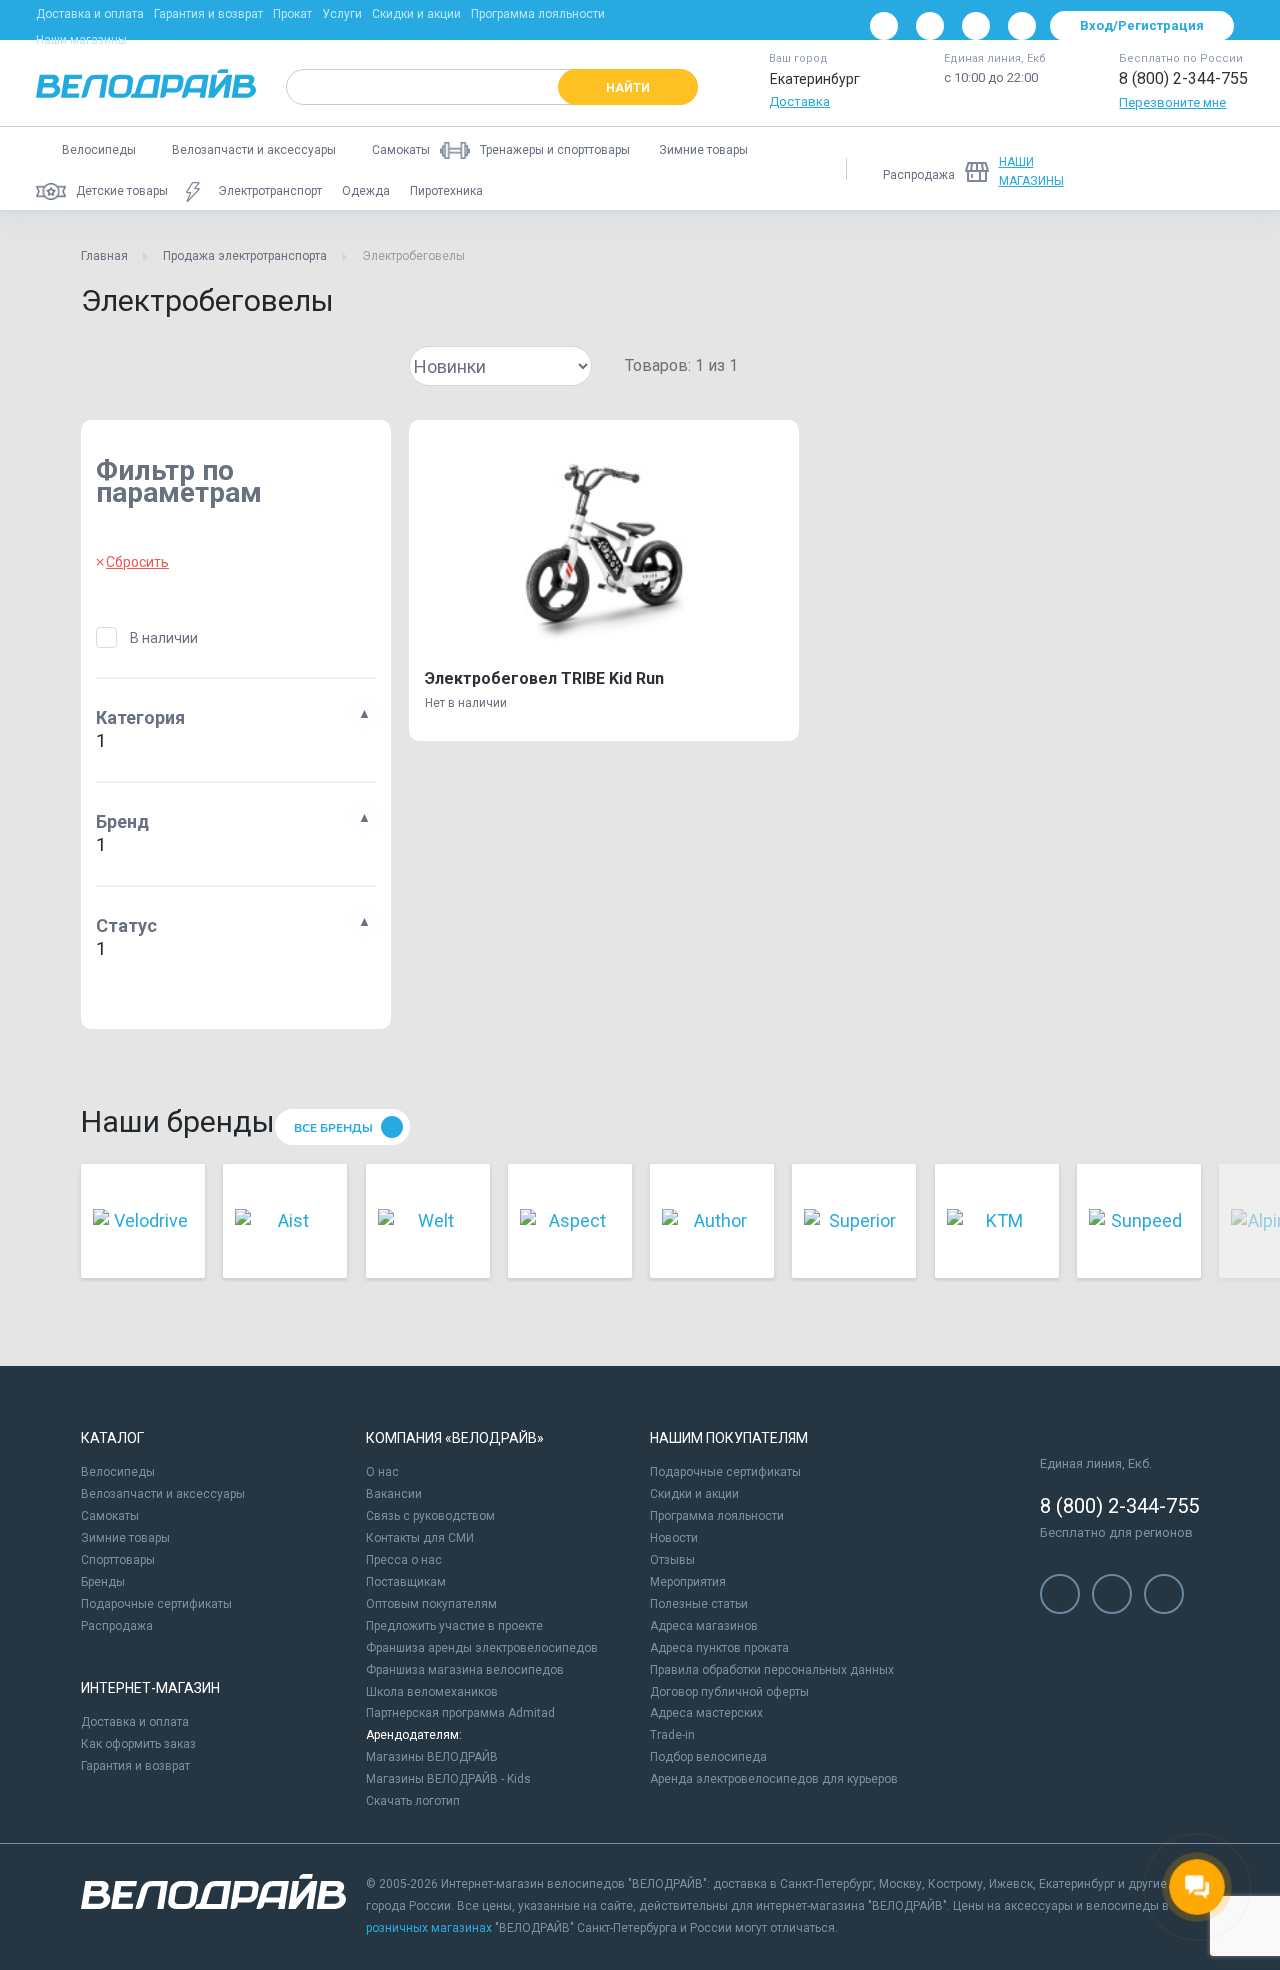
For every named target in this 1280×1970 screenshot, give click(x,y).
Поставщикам (406, 1582)
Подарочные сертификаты (156, 1604)
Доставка (799, 101)
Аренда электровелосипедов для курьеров (774, 1779)
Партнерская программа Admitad (460, 1713)
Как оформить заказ (138, 1744)
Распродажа (117, 1626)
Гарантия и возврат (208, 14)
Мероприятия (688, 1582)
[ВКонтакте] (884, 26)
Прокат (292, 14)
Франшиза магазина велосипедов (465, 1670)
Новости (674, 1538)
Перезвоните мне (1172, 102)
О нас (382, 1472)
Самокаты (110, 1516)
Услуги (342, 14)
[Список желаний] (1168, 169)
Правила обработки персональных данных (772, 1670)
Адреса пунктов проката (719, 1648)
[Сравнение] (1116, 169)
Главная (104, 256)
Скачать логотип (413, 1801)
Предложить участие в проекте (454, 1626)
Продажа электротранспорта (245, 256)
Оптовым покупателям (431, 1604)
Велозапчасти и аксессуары (163, 1494)
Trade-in (672, 1735)
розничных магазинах (429, 1928)
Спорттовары (118, 1560)
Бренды (103, 1582)
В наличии (164, 638)
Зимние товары (125, 1538)
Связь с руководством (430, 1516)
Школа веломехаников (432, 1692)
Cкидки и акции (694, 1494)
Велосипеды (118, 1472)
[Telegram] (976, 26)
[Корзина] (1220, 169)
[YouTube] (930, 26)
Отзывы (672, 1560)
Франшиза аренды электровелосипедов (482, 1648)
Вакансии (394, 1494)
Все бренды (333, 1128)
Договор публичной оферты (729, 1692)
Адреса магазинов (704, 1626)
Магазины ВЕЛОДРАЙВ (432, 1757)
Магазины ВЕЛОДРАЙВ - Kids (448, 1779)
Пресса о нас (404, 1560)
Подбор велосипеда (708, 1757)
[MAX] (1022, 26)
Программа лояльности (538, 14)
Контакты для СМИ (420, 1538)
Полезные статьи (699, 1604)
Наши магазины (81, 40)
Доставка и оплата (90, 14)
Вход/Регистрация (1142, 25)
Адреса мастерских (706, 1713)
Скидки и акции (416, 14)
